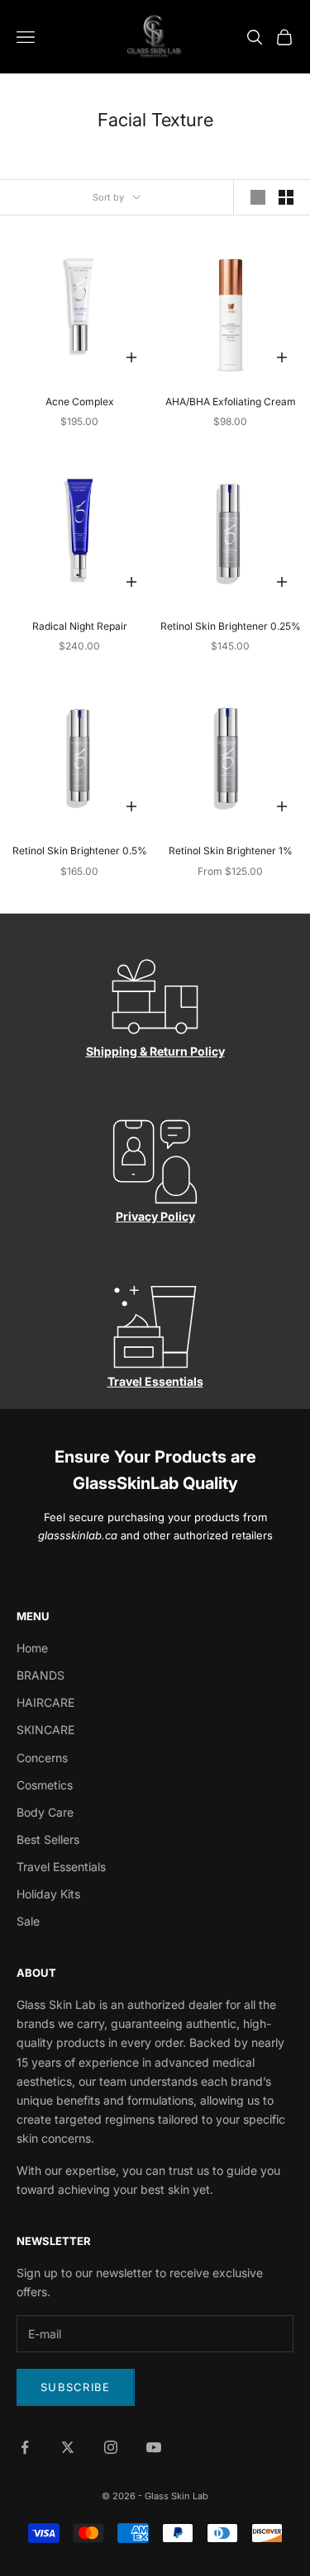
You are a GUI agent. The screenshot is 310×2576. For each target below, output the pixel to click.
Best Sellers (48, 1839)
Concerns (42, 1758)
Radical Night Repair (80, 626)
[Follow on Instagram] (111, 2447)
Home (32, 1648)
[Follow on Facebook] (25, 2447)
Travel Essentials (155, 1381)
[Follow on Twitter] (68, 2447)
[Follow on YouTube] (154, 2447)
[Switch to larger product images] (258, 197)
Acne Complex (80, 402)
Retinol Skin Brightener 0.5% (80, 851)
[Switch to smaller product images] (286, 197)
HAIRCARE (45, 1702)
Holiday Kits (48, 1894)
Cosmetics (45, 1785)
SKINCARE (45, 1730)
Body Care (45, 1812)
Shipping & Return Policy (155, 1051)
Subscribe (76, 2387)
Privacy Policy (155, 1216)
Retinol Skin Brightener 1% (231, 851)
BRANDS (41, 1675)
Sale (28, 1921)
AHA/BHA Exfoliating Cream (231, 402)
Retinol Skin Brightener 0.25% (231, 626)
